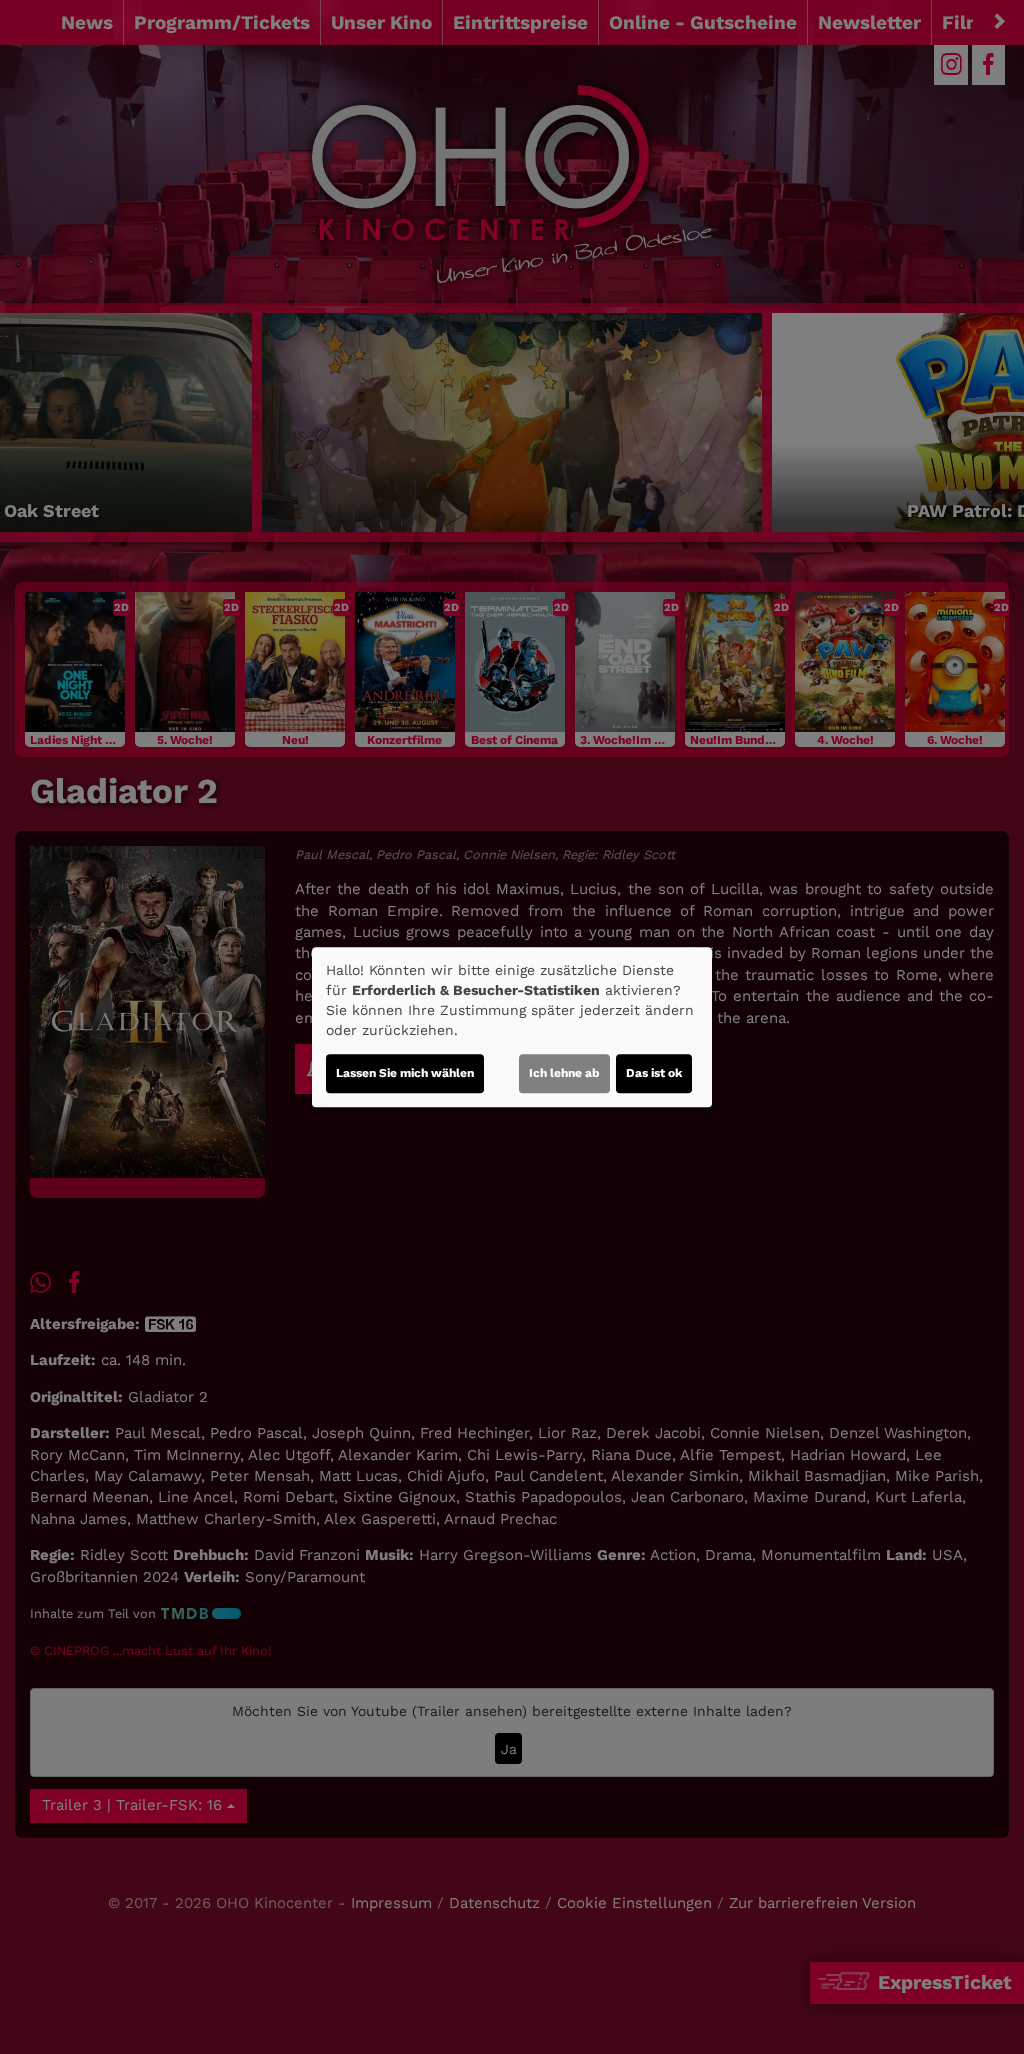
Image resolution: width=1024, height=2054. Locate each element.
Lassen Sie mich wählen (405, 1073)
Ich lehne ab (564, 1073)
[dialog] (512, 1027)
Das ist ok (654, 1073)
